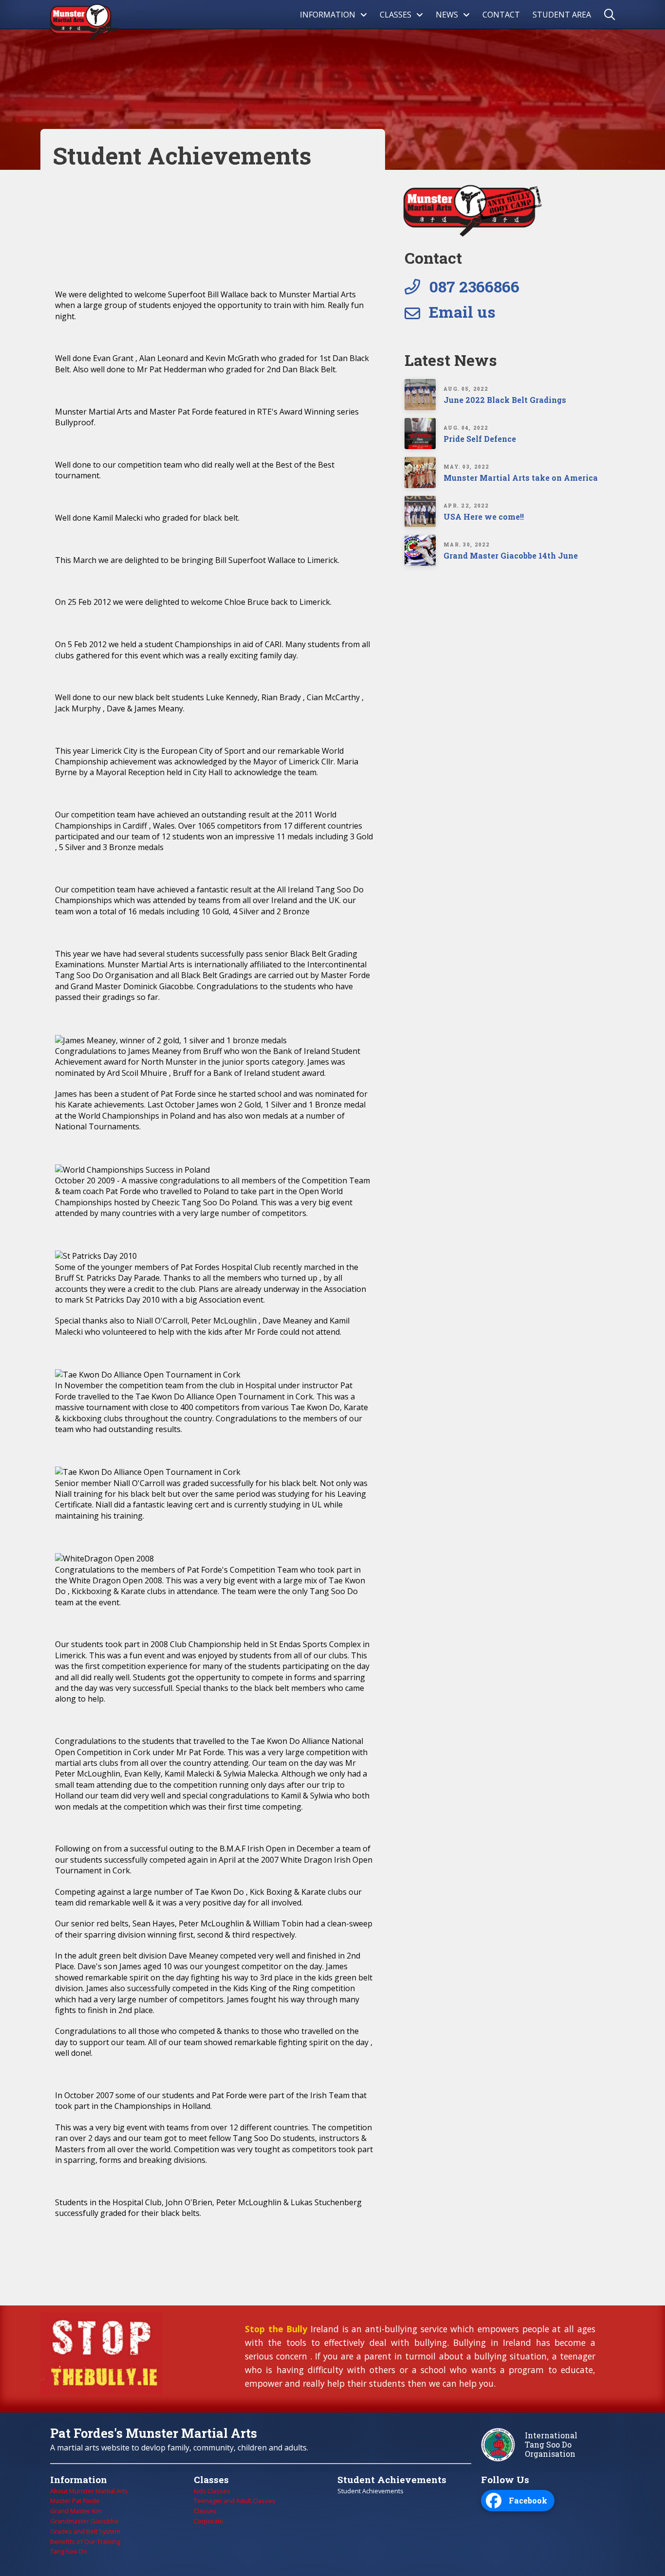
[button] (613, 15)
